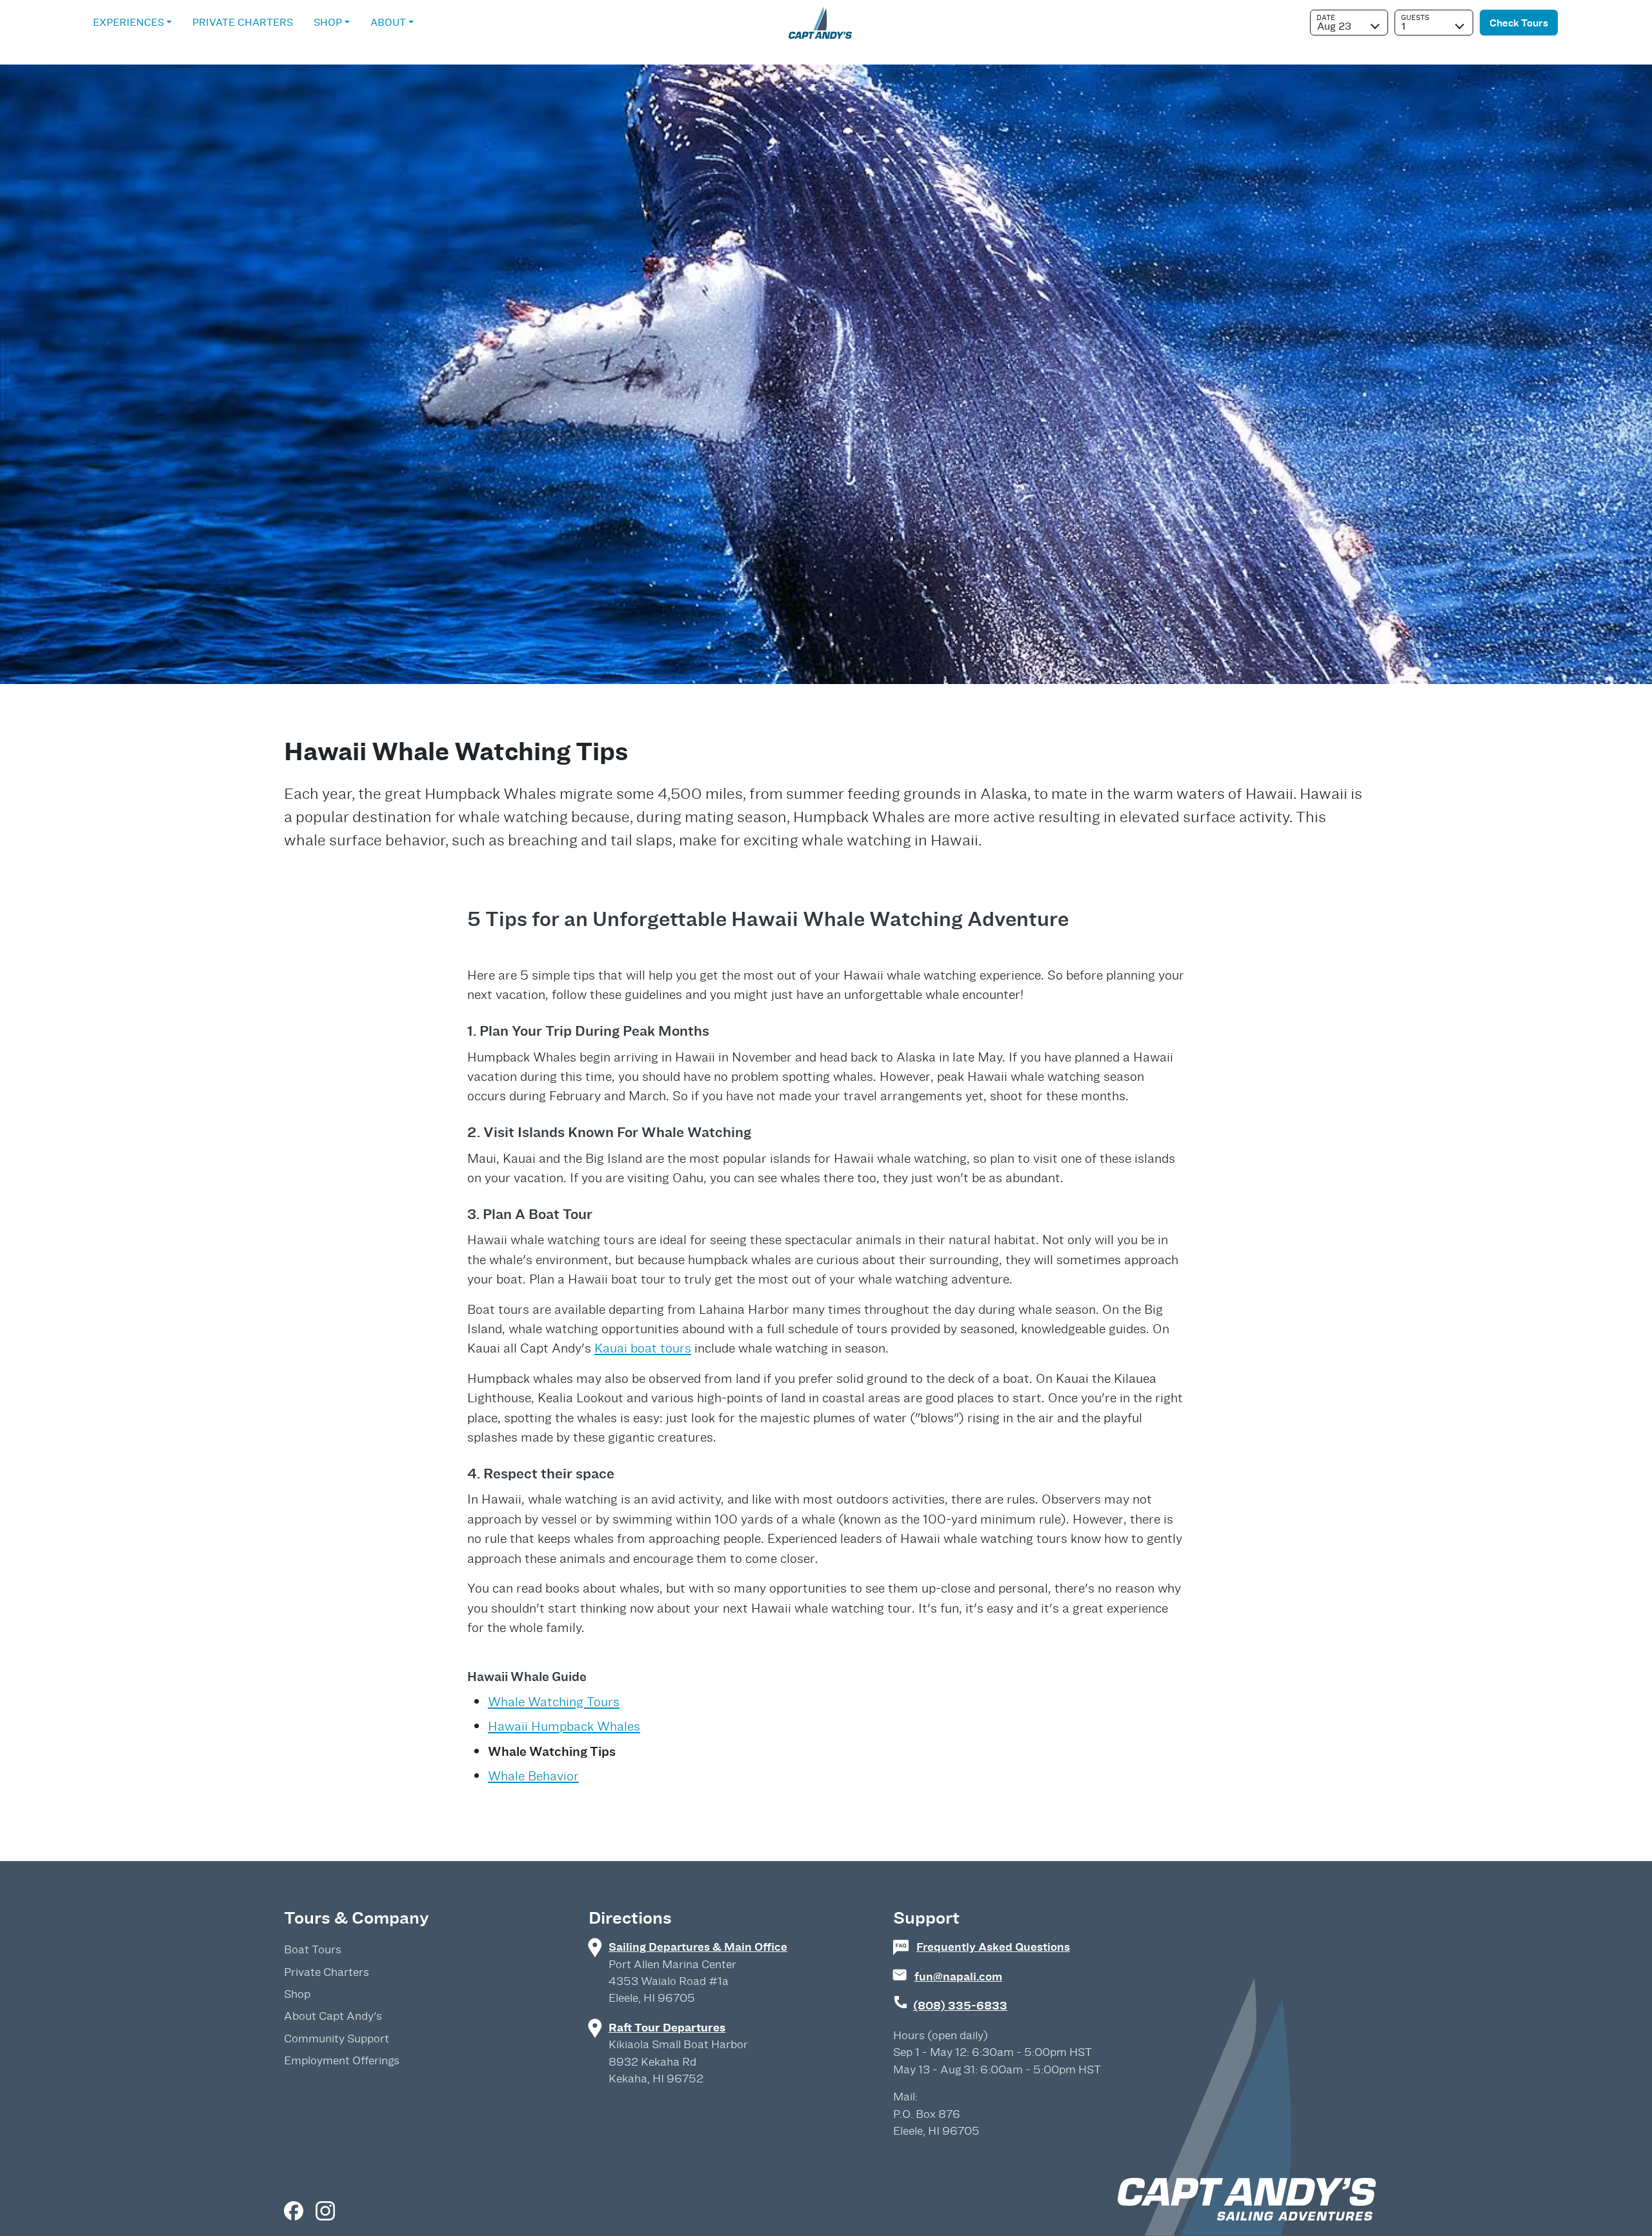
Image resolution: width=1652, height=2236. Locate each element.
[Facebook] (295, 2210)
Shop (328, 22)
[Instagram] (325, 2210)
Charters (243, 22)
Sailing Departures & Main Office (698, 1947)
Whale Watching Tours (554, 1702)
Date (1326, 17)
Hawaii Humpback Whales (564, 1726)
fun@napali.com (958, 1976)
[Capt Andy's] (820, 19)
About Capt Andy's (333, 2016)
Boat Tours (313, 1949)
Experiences (128, 22)
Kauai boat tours (643, 1348)
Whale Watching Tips (552, 1751)
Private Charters (327, 1972)
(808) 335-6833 (960, 2005)
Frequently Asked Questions (993, 1947)
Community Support (337, 2039)
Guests (1415, 17)
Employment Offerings (342, 2060)
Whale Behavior (533, 1776)
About (388, 22)
